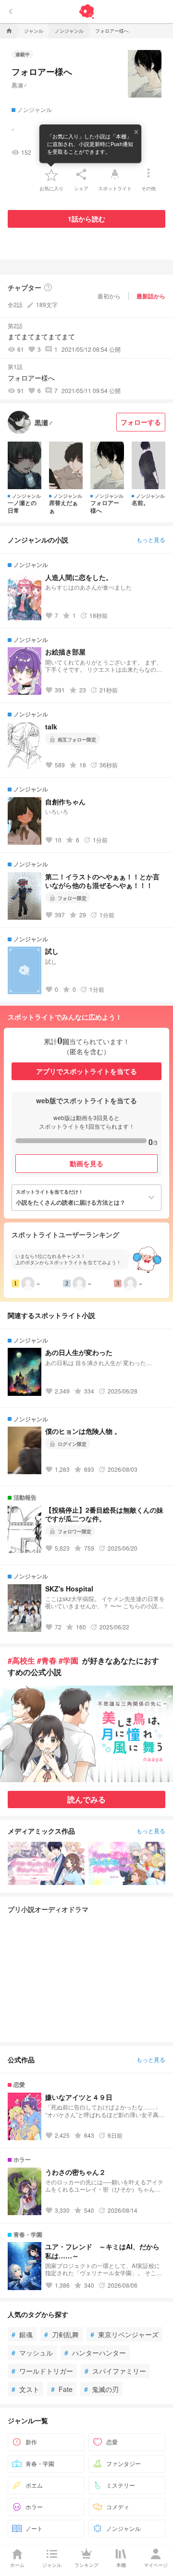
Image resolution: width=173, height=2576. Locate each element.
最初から (109, 296)
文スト (25, 2389)
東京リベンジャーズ (124, 2334)
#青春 (47, 1660)
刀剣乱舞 (62, 2334)
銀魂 (22, 2334)
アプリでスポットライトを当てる (86, 1071)
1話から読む (86, 219)
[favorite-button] (51, 174)
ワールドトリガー (42, 2371)
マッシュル (32, 2353)
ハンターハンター (95, 2353)
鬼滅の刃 (101, 2389)
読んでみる (86, 1799)
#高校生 (21, 1660)
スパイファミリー (115, 2371)
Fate (62, 2389)
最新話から (151, 296)
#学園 (68, 1660)
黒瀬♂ (19, 85)
